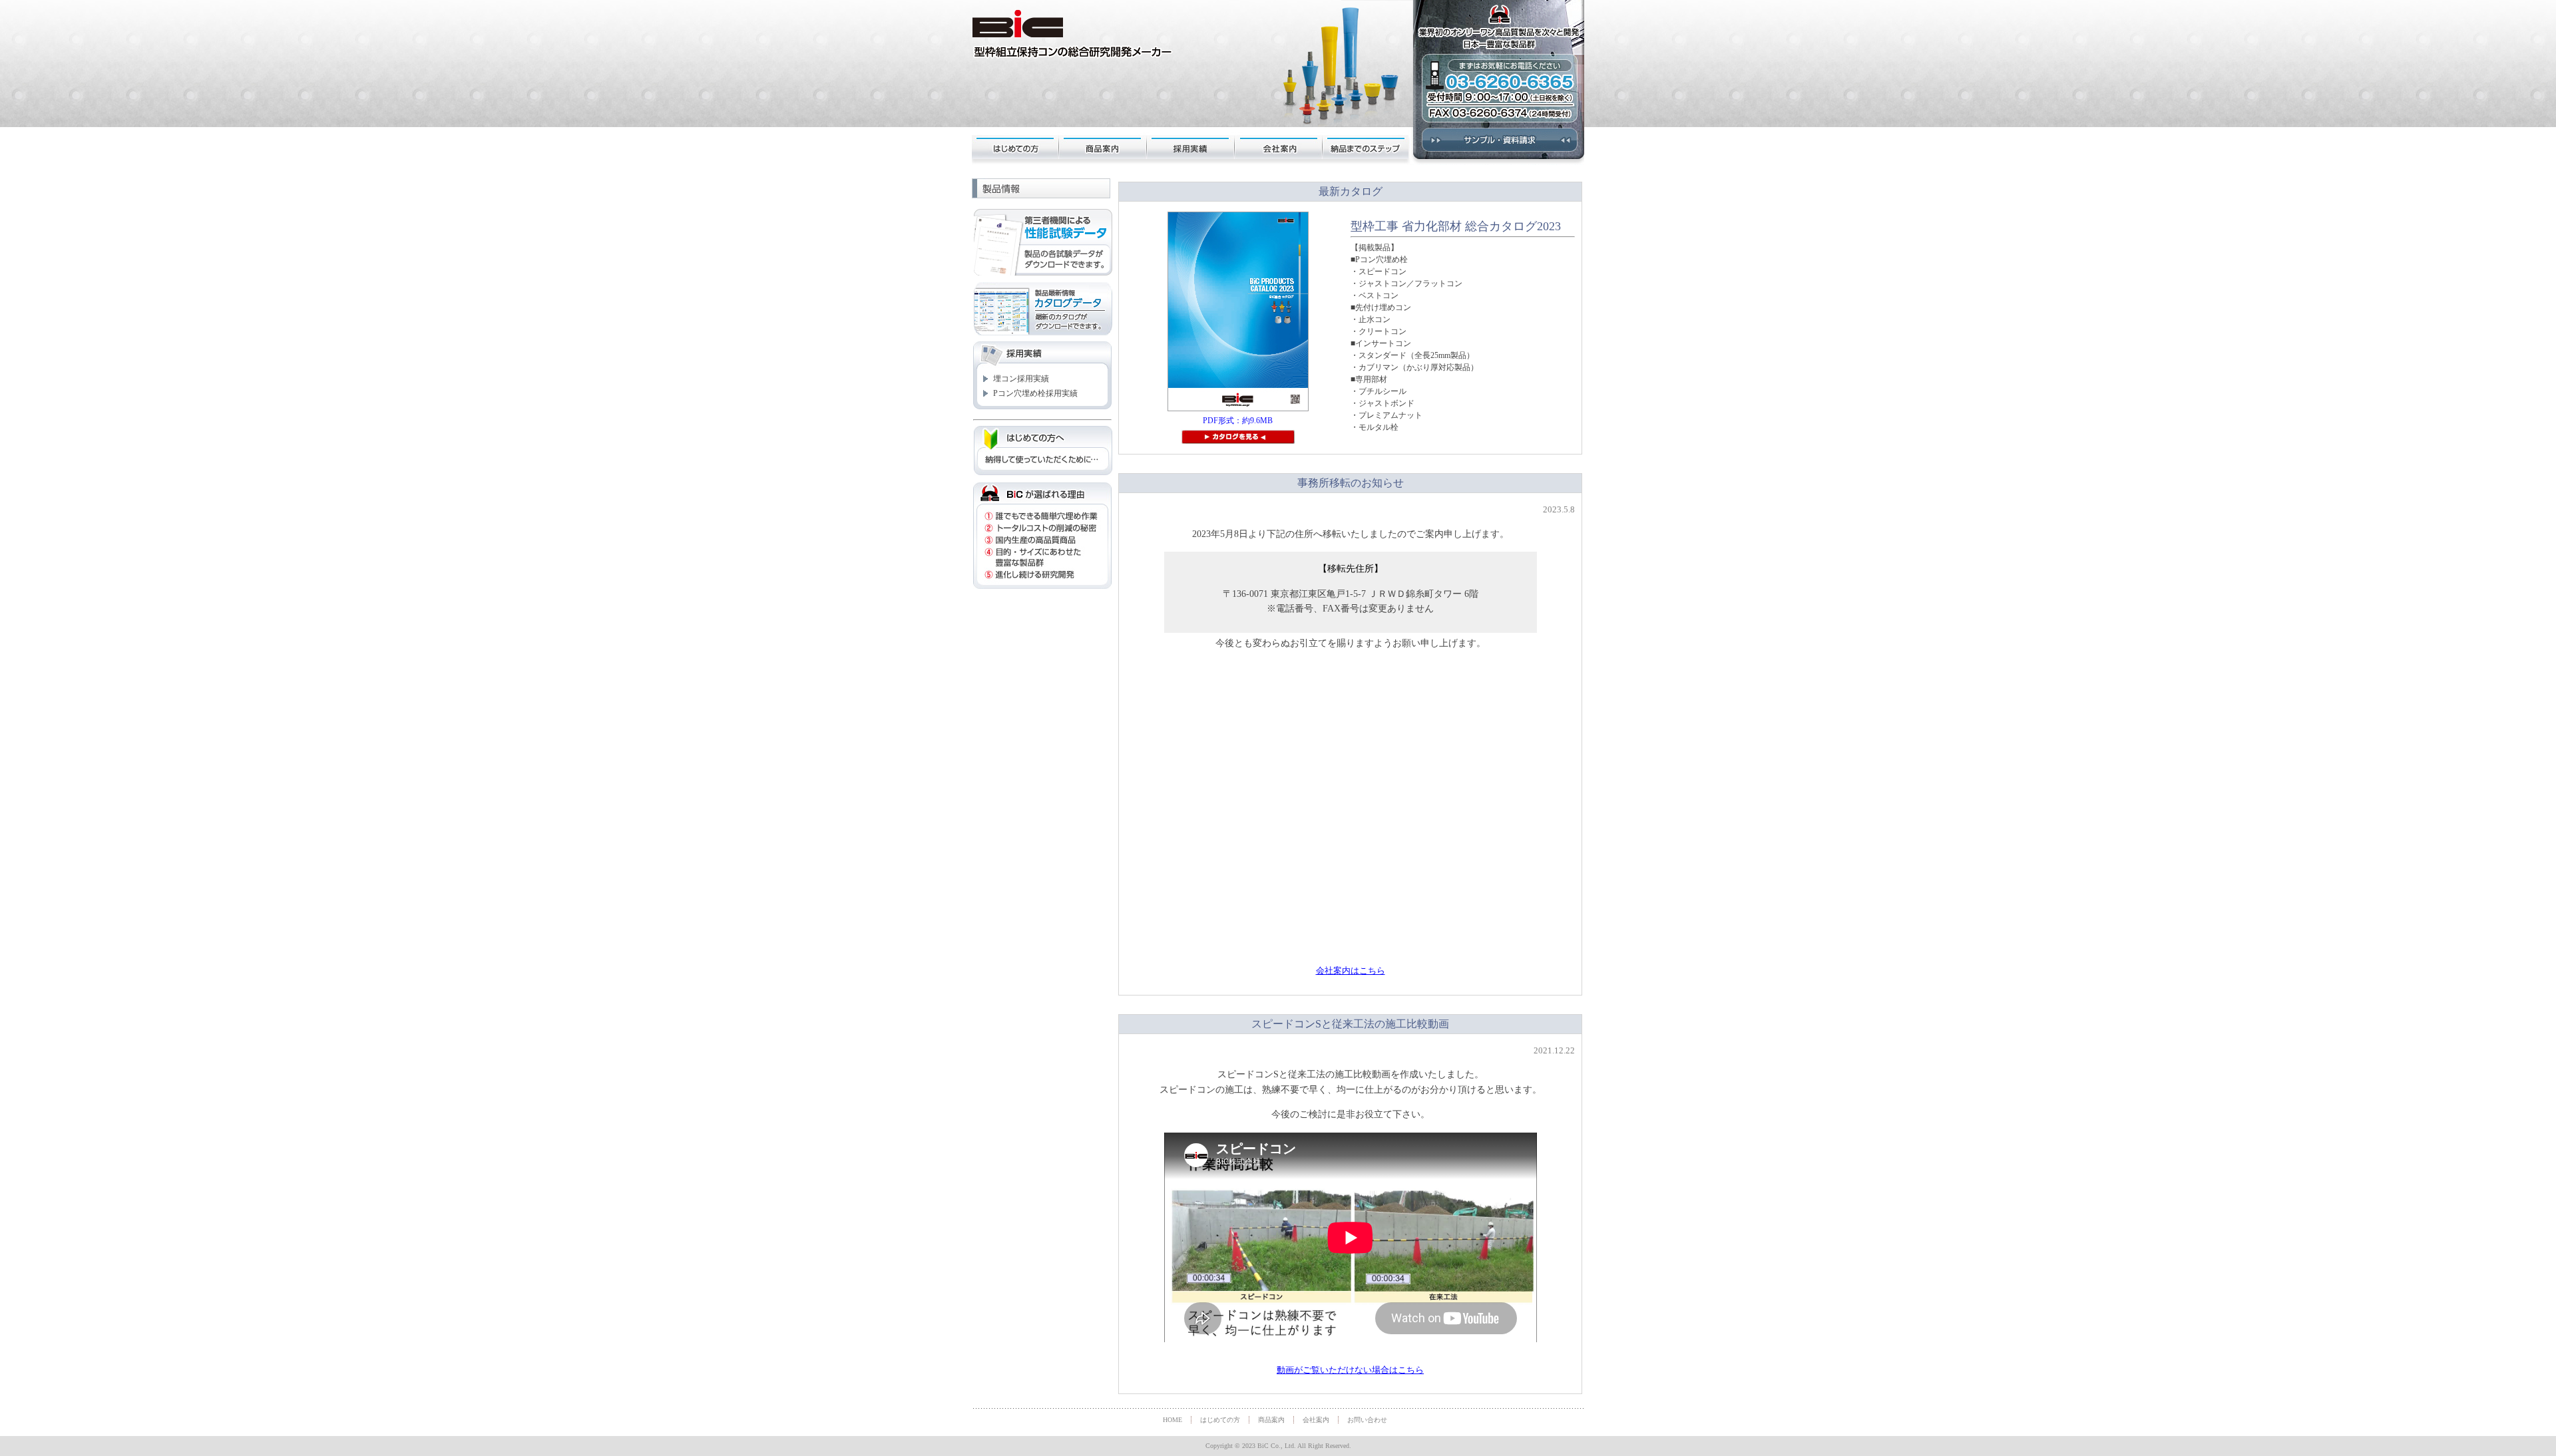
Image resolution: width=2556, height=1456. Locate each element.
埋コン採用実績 (1021, 379)
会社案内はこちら (1351, 971)
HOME (1172, 1420)
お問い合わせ (1367, 1420)
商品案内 (1104, 146)
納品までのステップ (1367, 146)
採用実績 (1191, 146)
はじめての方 (1016, 146)
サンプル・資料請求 (1498, 146)
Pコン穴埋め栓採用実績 (1035, 393)
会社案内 (1279, 146)
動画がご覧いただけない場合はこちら (1350, 1370)
